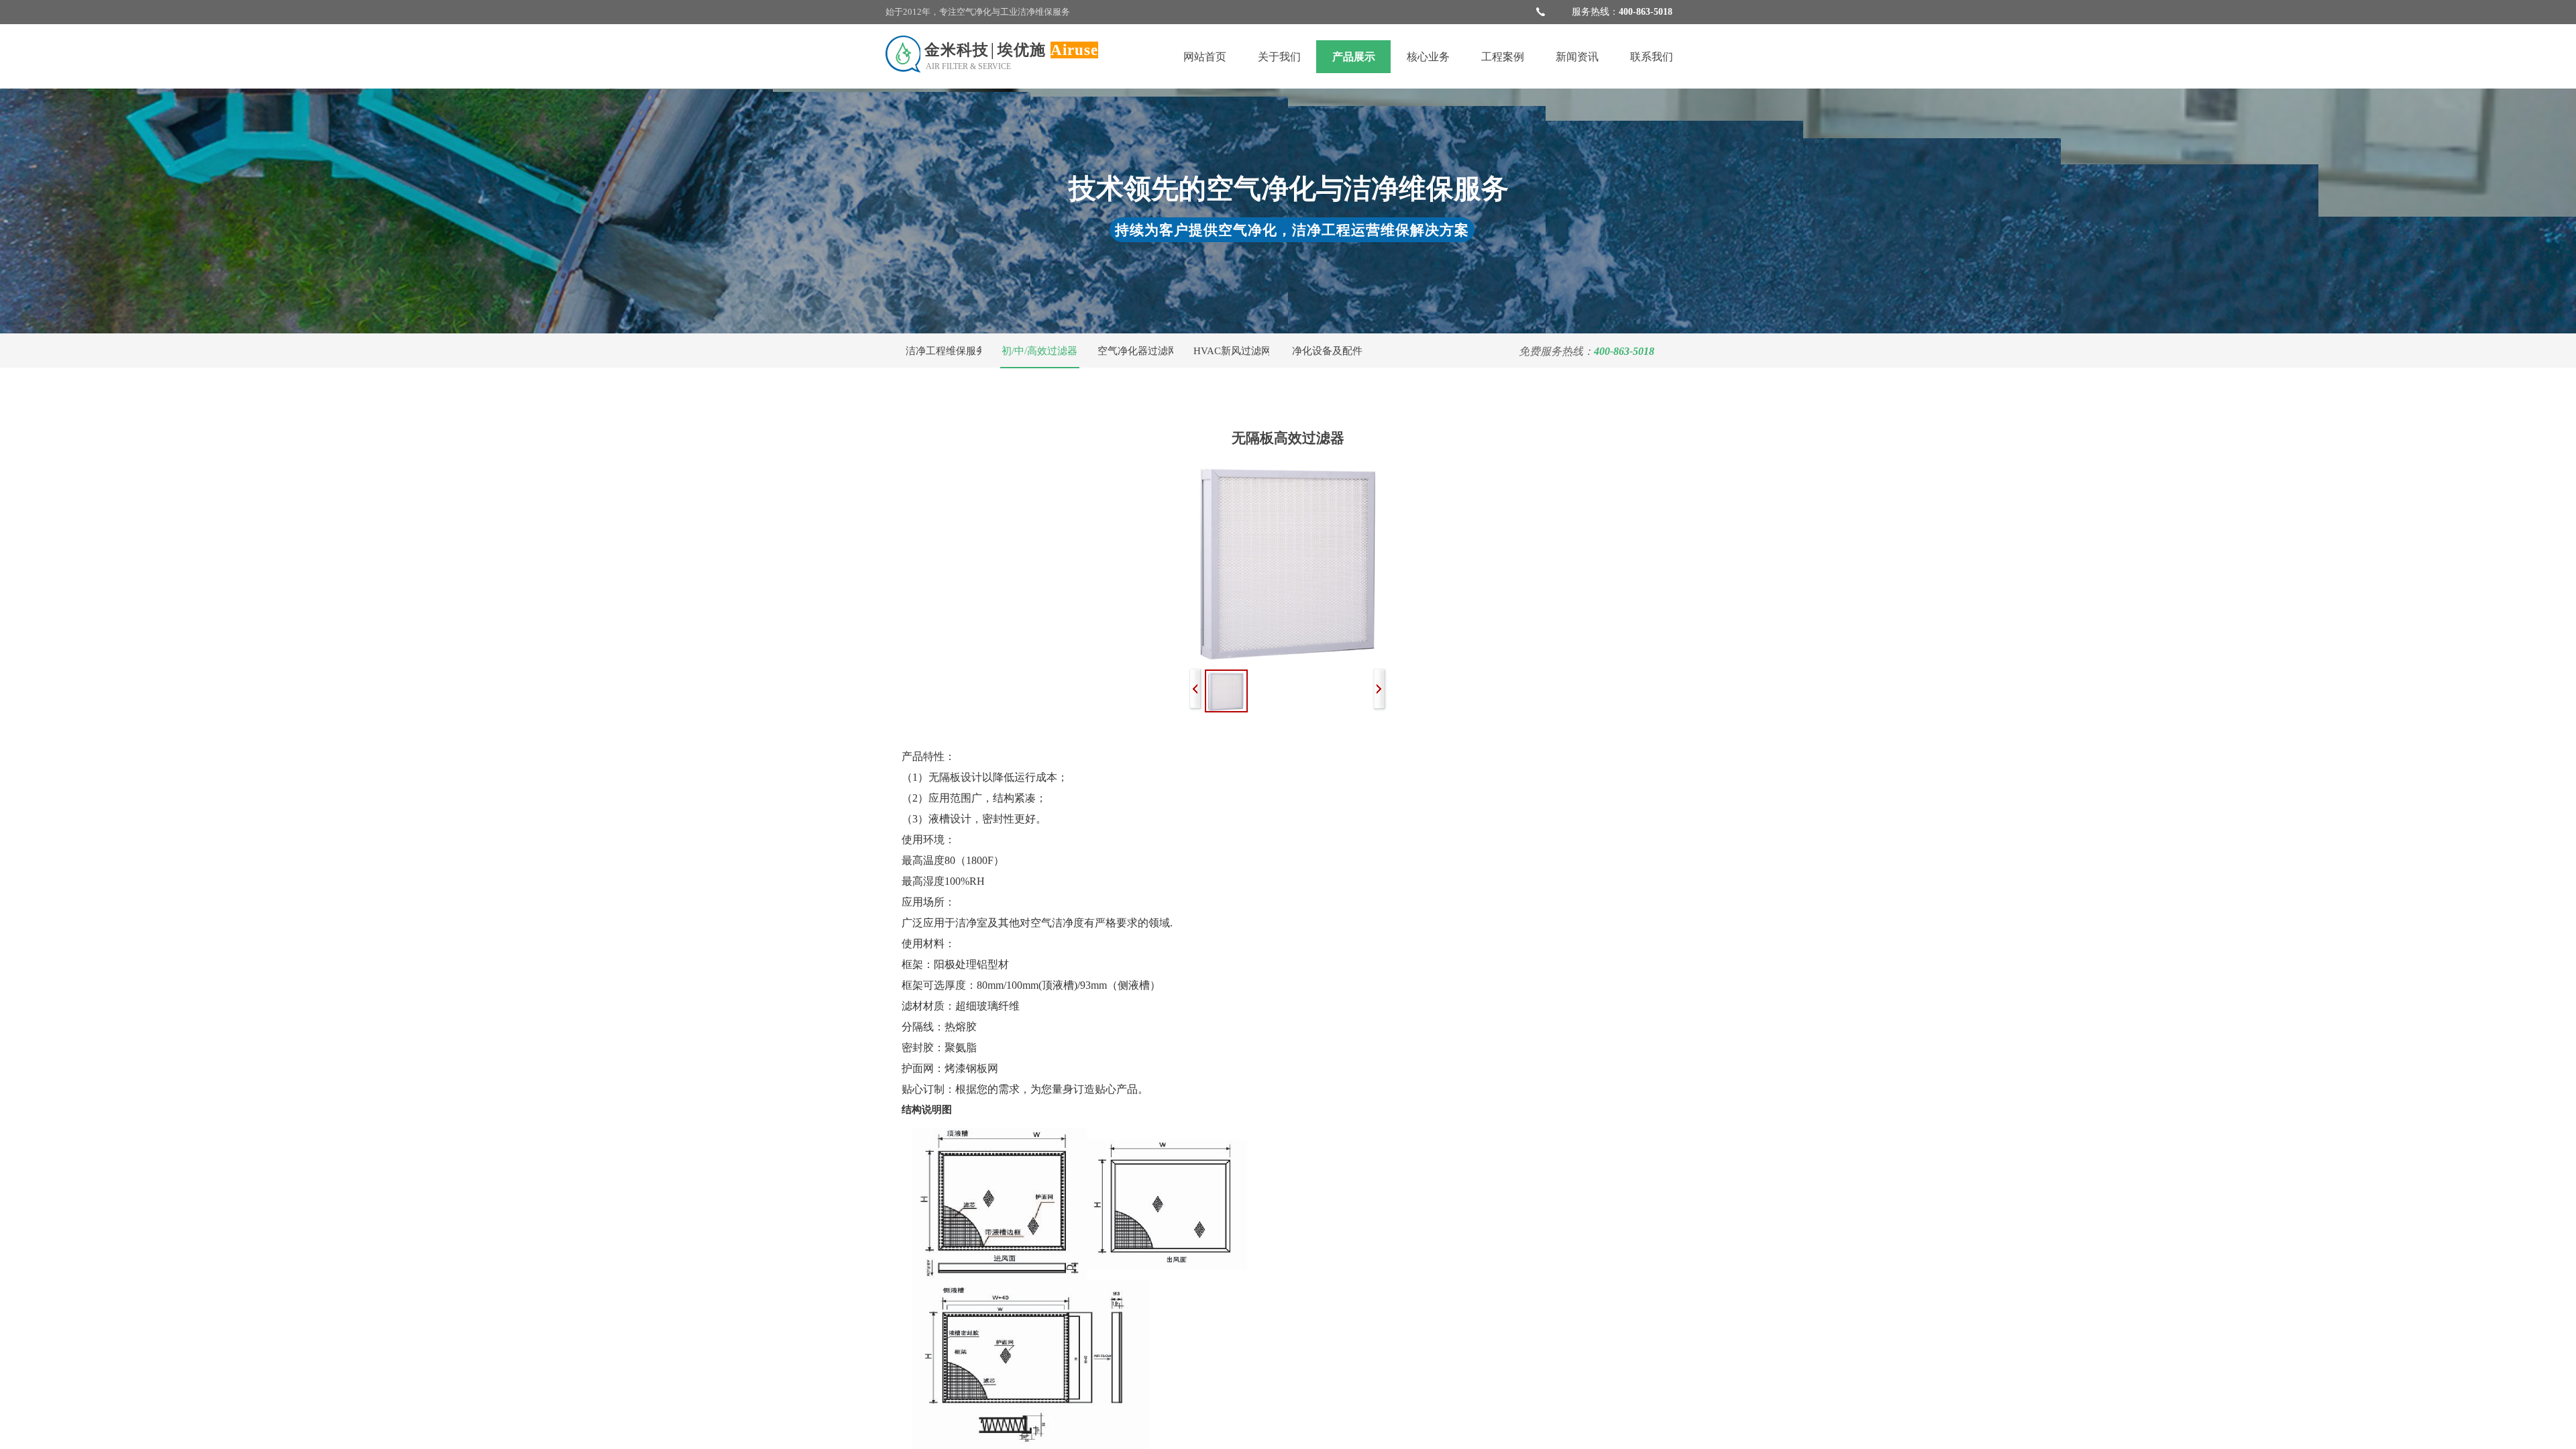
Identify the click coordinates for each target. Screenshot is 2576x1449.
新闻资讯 (1577, 57)
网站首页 (1205, 57)
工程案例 (1503, 57)
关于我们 (1279, 57)
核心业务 (1428, 57)
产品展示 (1354, 57)
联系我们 (1652, 57)
